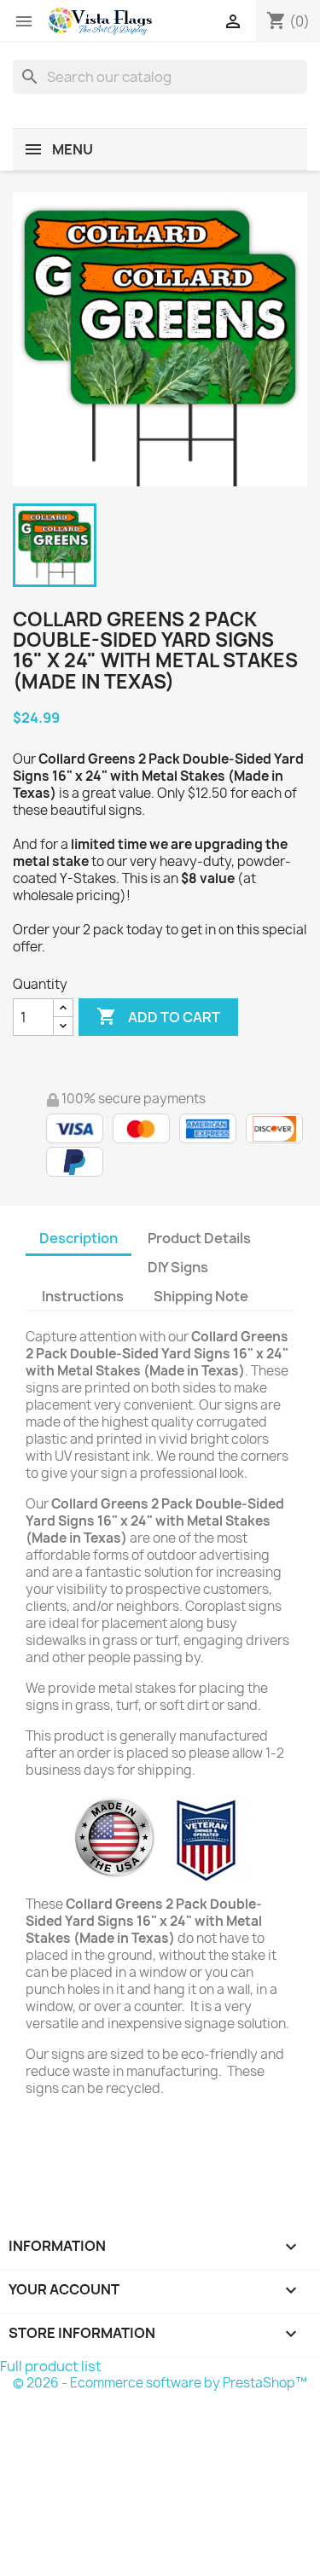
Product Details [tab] (199, 1238)
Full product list (51, 2366)
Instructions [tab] (83, 1296)
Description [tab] (79, 1238)
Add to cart (158, 1016)
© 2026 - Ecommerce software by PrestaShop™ (160, 2383)
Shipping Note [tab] (202, 1296)
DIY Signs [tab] (178, 1267)
